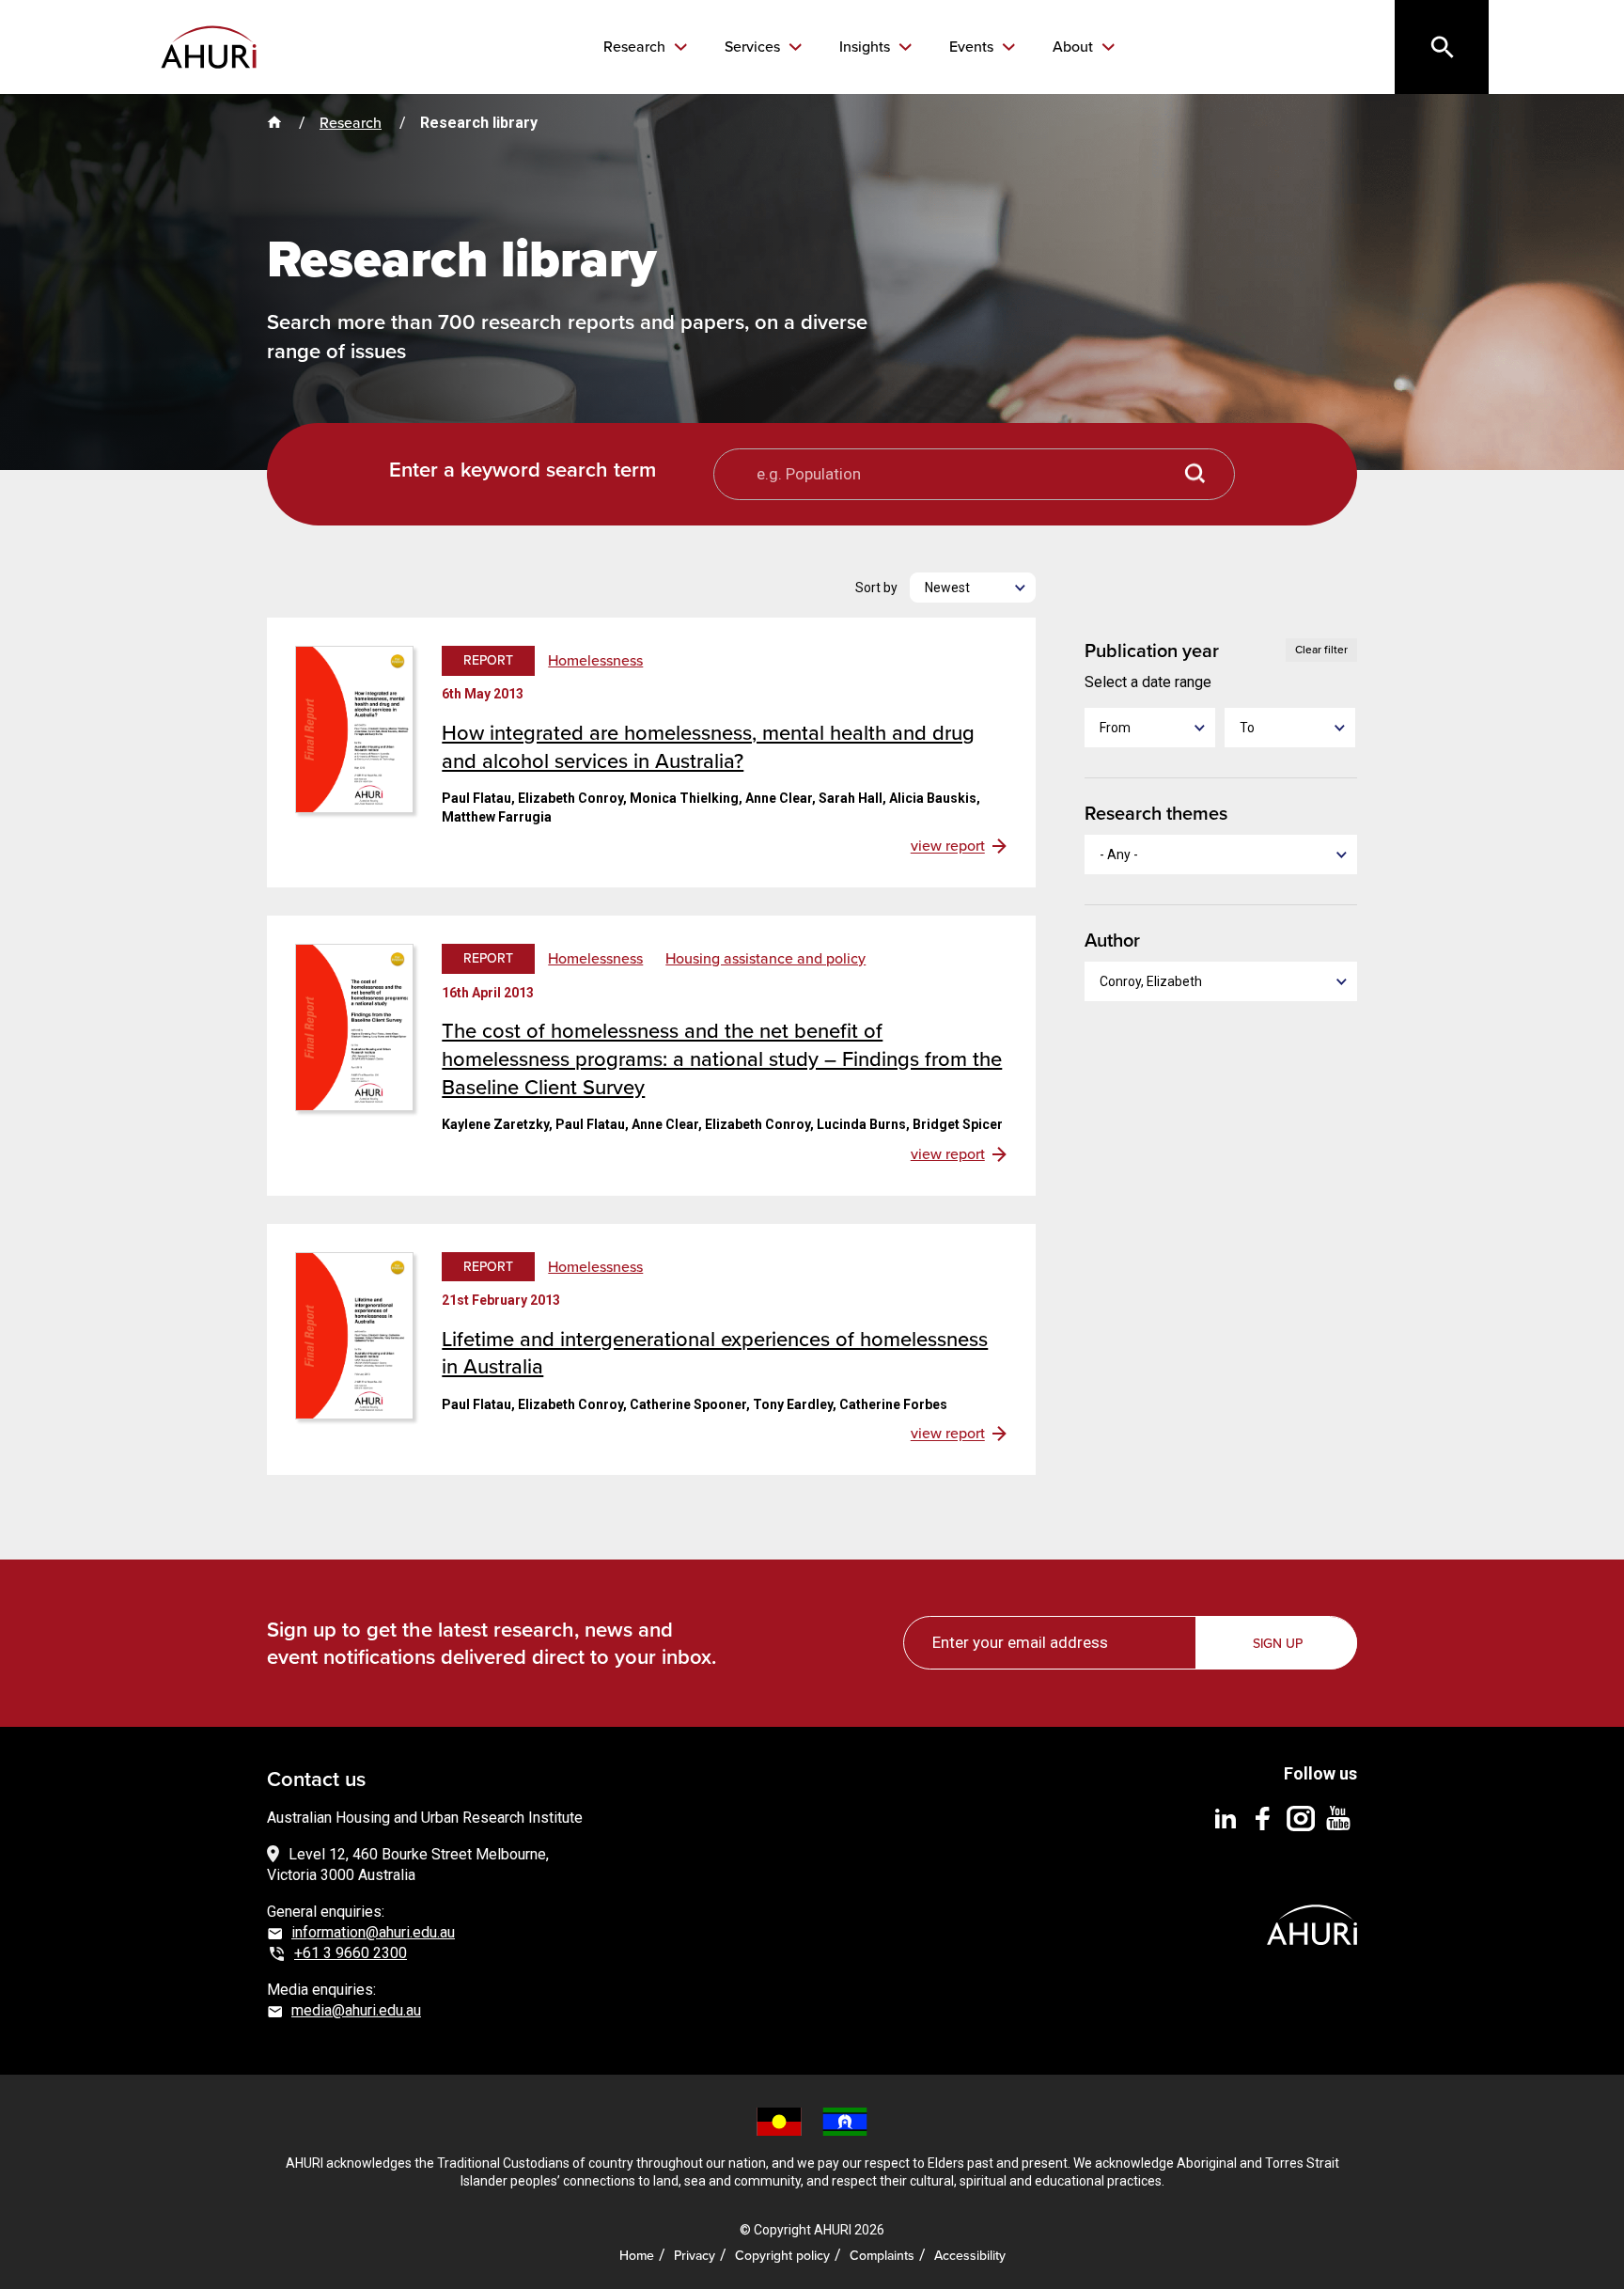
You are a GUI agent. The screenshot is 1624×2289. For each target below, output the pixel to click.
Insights (867, 47)
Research (636, 47)
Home (637, 2256)
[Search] (1442, 47)
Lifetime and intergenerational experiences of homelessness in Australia (715, 1353)
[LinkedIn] (1226, 1818)
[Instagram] (1301, 1818)
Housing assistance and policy (765, 959)
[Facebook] (1263, 1818)
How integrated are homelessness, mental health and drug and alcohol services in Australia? (708, 747)
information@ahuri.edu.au (373, 1932)
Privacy (695, 2256)
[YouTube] (1338, 1818)
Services (754, 47)
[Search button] (1195, 474)
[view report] (354, 728)
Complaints (882, 2256)
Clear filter (1321, 650)
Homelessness (595, 661)
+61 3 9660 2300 (351, 1953)
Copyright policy (782, 2256)
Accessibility (970, 2256)
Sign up (1278, 1644)
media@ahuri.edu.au (356, 2010)
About (1075, 47)
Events (973, 47)
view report (948, 846)
